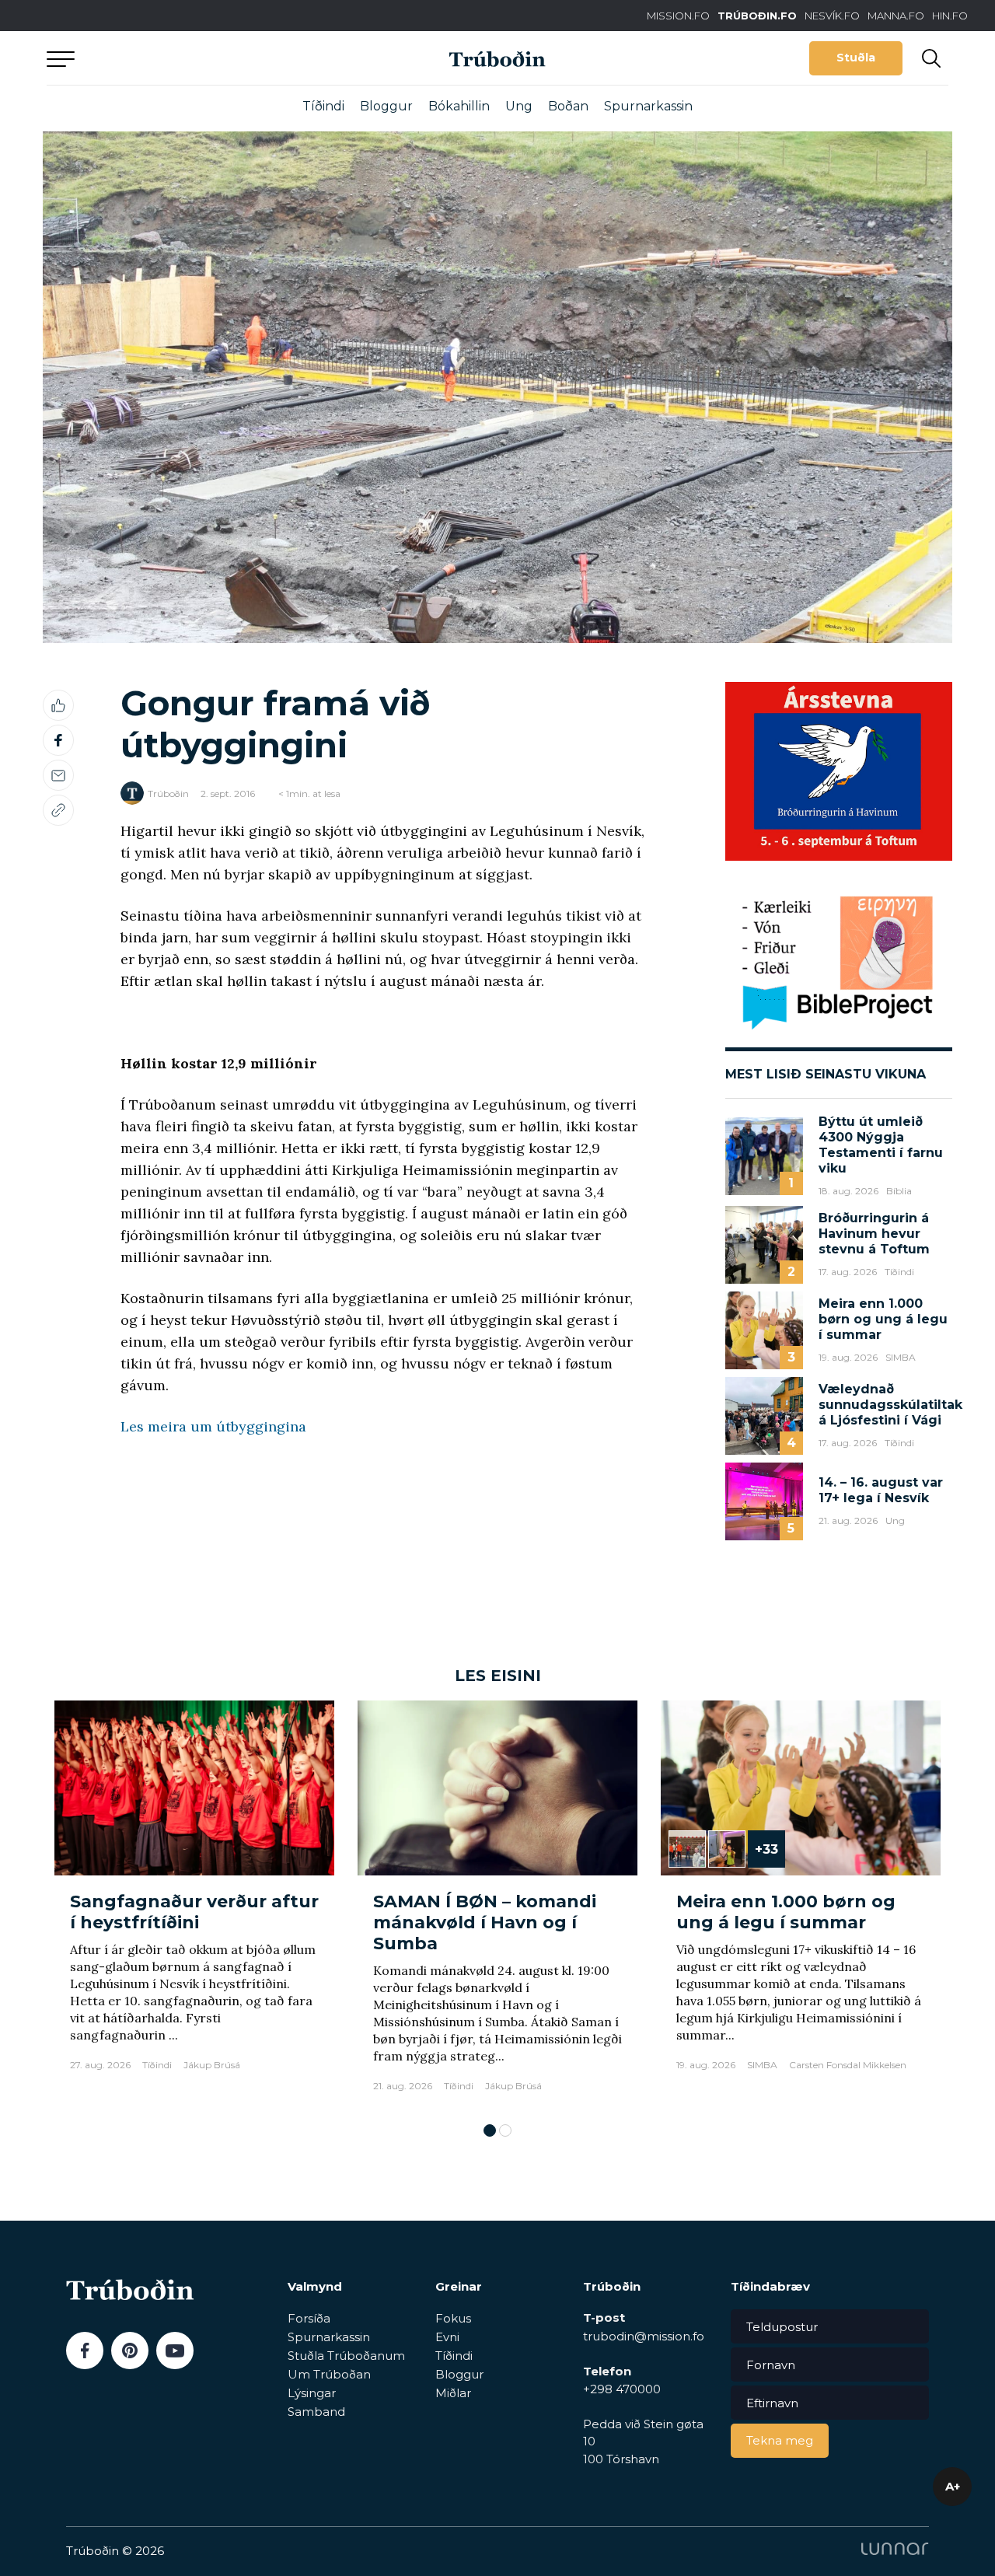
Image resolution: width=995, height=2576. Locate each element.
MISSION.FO (678, 16)
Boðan (568, 106)
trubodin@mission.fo (644, 2336)
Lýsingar (312, 2393)
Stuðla (856, 58)
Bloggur (386, 106)
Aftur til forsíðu (190, 58)
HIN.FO (950, 16)
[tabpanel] (194, 1904)
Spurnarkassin (648, 106)
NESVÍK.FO (832, 16)
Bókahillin (459, 106)
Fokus (453, 2318)
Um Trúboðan (329, 2374)
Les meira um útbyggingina (213, 1426)
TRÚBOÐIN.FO (757, 16)
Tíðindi (323, 106)
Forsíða (309, 2318)
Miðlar (453, 2393)
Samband (316, 2412)
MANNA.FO (896, 16)
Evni (447, 2337)
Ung (519, 106)
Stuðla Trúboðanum (346, 2356)
